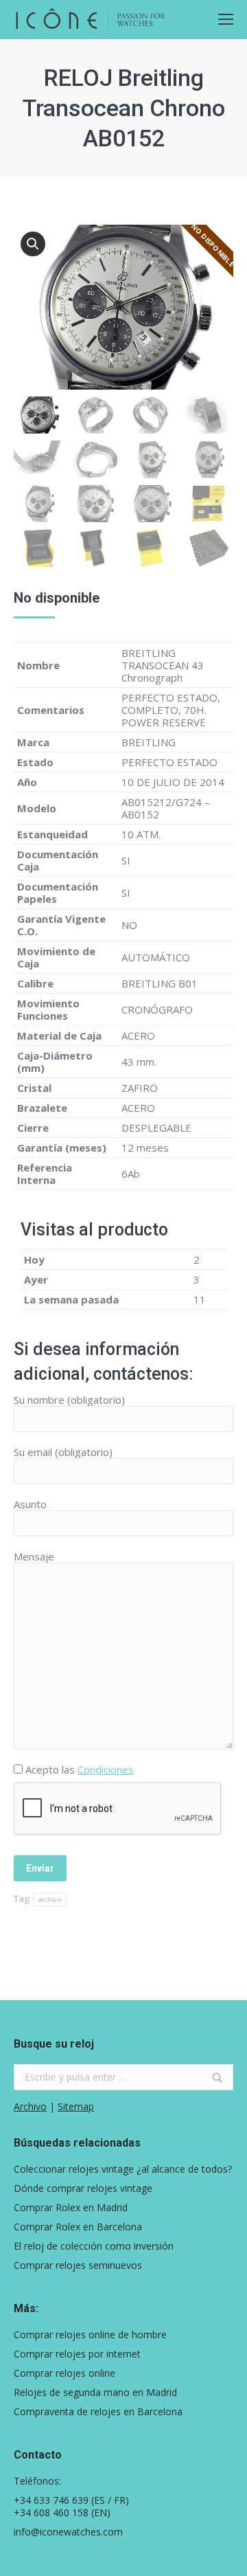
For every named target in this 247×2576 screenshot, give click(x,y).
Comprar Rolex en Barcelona (78, 2227)
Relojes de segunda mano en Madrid (95, 2393)
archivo (50, 1900)
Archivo (30, 2106)
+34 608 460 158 (51, 2512)
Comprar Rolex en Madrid (71, 2208)
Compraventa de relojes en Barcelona (98, 2412)
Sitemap (76, 2106)
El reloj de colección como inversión (94, 2246)
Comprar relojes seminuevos (78, 2265)
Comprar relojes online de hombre (90, 2335)
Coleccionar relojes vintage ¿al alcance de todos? (123, 2169)
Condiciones (106, 1769)
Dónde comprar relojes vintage (83, 2188)
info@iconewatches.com (68, 2532)
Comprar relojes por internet (77, 2354)
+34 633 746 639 (51, 2500)
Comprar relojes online (64, 2373)
